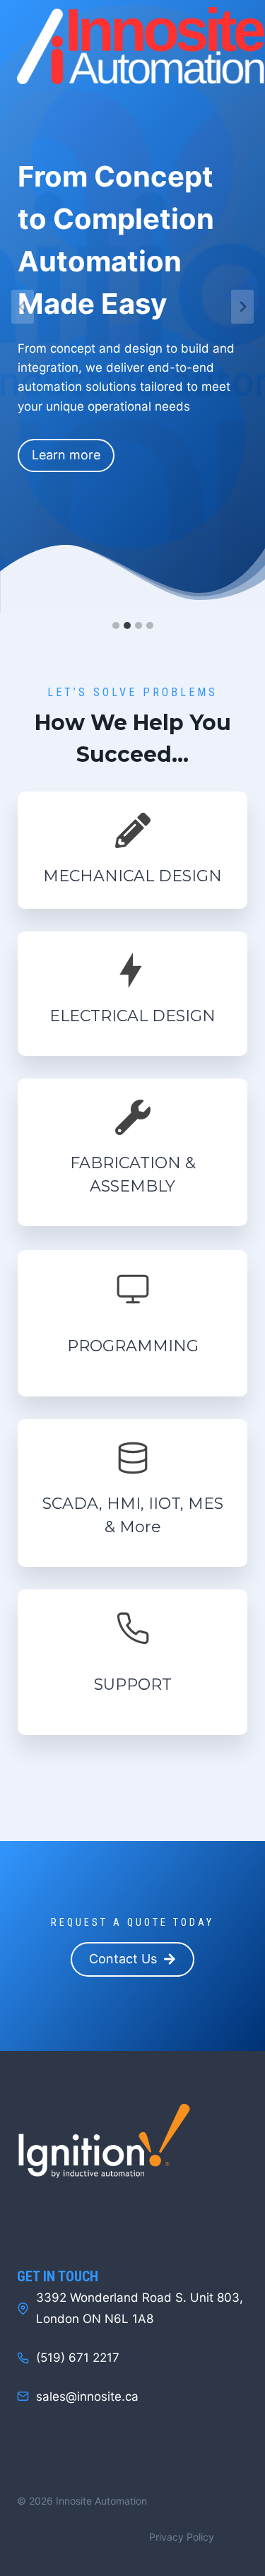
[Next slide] (242, 307)
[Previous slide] (23, 307)
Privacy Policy (182, 2537)
